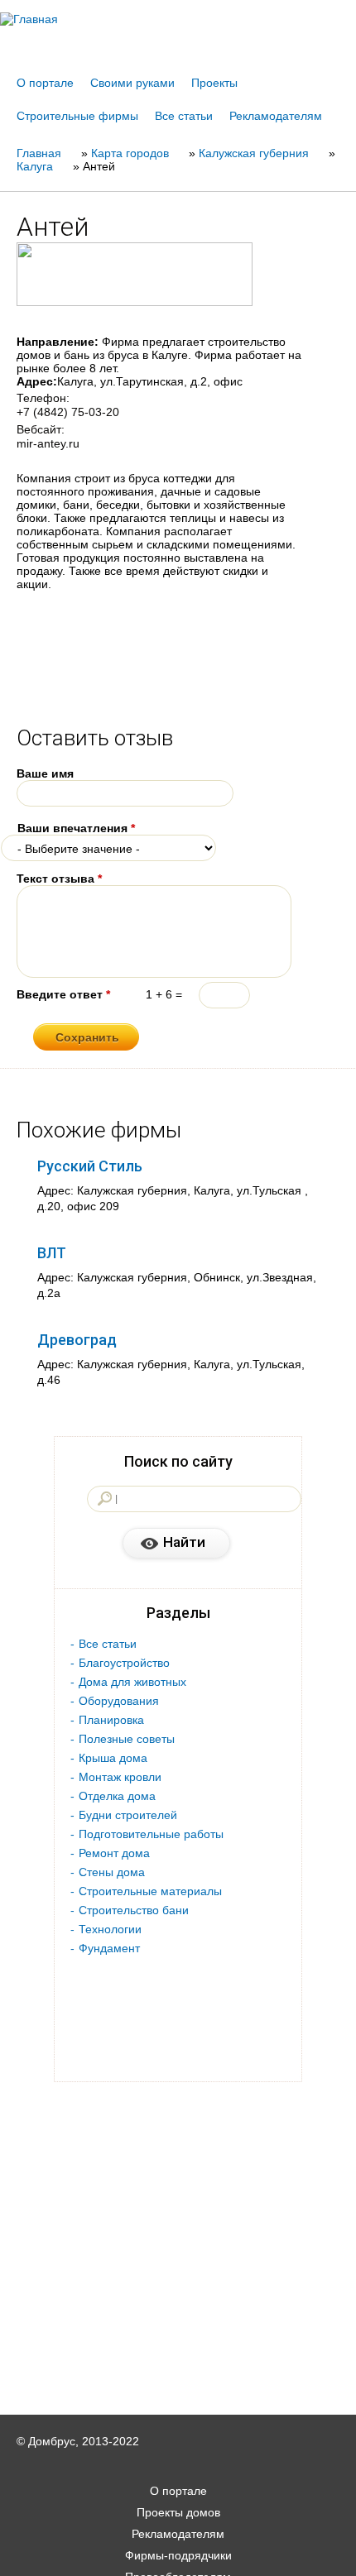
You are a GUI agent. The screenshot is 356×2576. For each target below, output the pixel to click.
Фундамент (109, 1948)
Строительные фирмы (77, 116)
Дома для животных (132, 1682)
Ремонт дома (114, 1853)
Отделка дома (117, 1796)
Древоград (77, 1340)
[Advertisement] (178, 2553)
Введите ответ (63, 994)
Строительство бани (134, 1910)
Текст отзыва (59, 879)
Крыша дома (113, 1758)
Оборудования (119, 1701)
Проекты (214, 83)
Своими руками (132, 83)
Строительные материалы (150, 1891)
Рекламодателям (276, 116)
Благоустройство (124, 1663)
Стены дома (112, 1872)
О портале (45, 83)
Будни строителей (128, 1815)
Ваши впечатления (76, 828)
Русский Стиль (90, 1166)
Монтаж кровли (120, 1777)
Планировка (111, 1720)
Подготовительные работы (151, 1834)
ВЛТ (52, 1253)
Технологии (110, 1929)
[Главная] (178, 19)
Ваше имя (45, 773)
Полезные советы (127, 1739)
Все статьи (184, 116)
